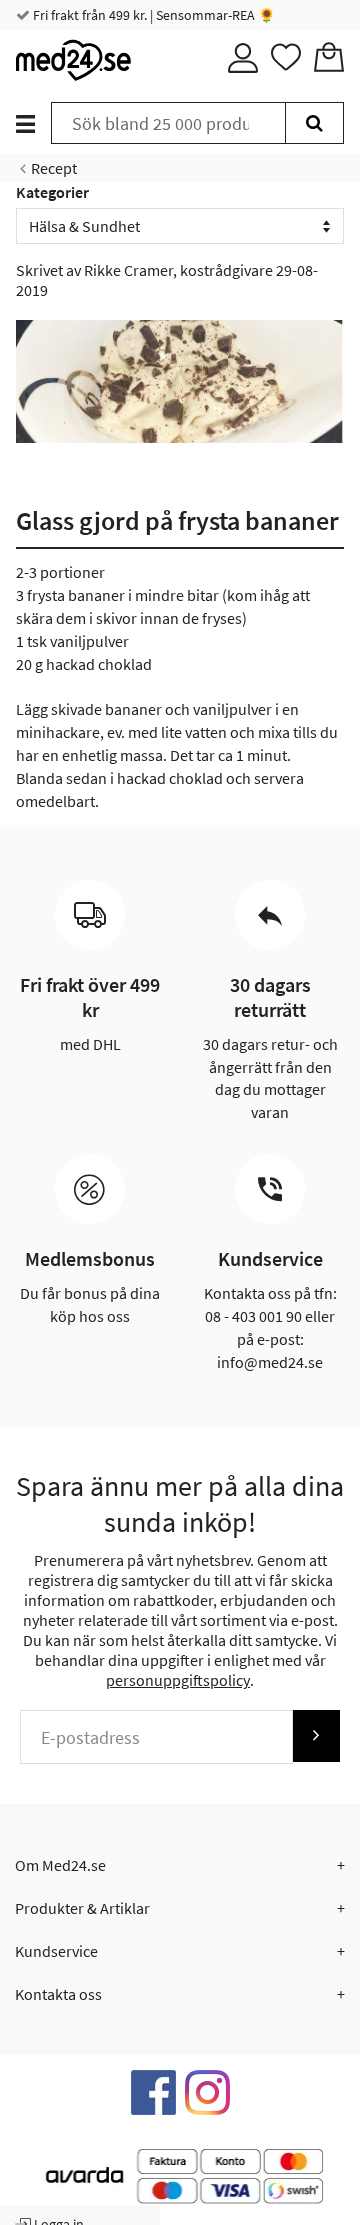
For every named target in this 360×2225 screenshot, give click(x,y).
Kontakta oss (58, 1994)
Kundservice (56, 1951)
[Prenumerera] (316, 1735)
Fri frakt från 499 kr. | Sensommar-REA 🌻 (152, 15)
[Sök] (314, 123)
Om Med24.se (60, 1865)
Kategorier (52, 192)
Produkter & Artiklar (82, 1908)
